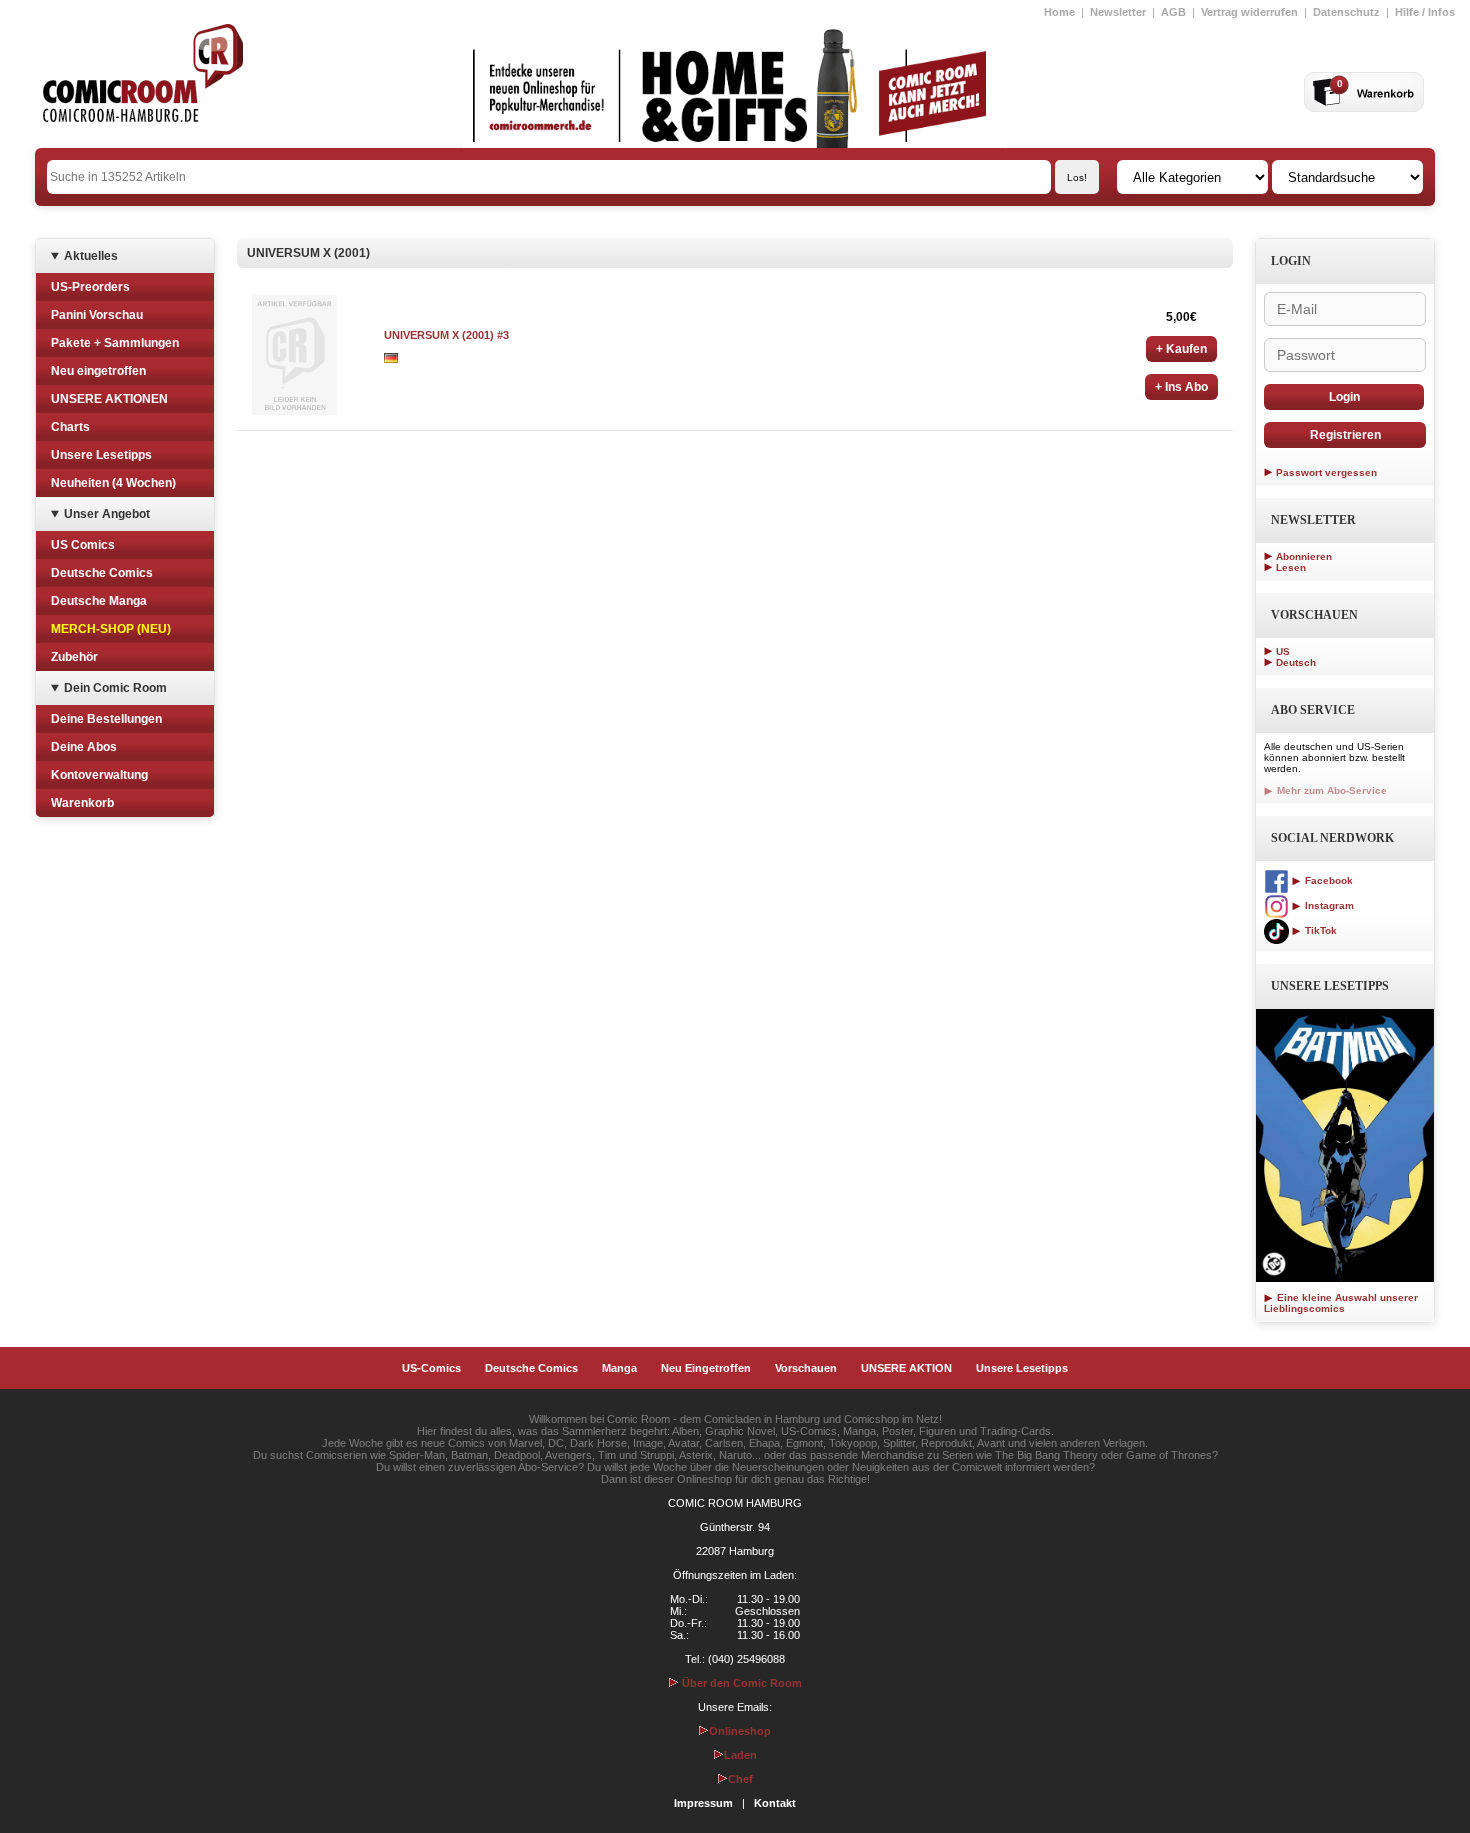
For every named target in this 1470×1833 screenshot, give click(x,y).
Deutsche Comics (102, 573)
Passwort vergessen (1326, 472)
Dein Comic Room (115, 688)
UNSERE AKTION (906, 1368)
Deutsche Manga (99, 601)
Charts (70, 427)
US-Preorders (90, 287)
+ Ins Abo (1181, 387)
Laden (740, 1755)
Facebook (1327, 880)
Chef (740, 1779)
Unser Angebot (107, 514)
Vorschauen (806, 1368)
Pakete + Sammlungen (115, 343)
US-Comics (431, 1368)
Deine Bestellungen (106, 719)
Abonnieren (1304, 556)
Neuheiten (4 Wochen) (113, 483)
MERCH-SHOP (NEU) (111, 629)
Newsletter (1118, 12)
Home (1059, 12)
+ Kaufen (1181, 349)
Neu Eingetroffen (706, 1368)
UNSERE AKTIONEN (109, 399)
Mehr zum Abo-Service (1330, 790)
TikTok (1319, 930)
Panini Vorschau (97, 315)
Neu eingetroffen (98, 371)
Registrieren (1345, 435)
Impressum (703, 1803)
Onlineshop (740, 1731)
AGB (1173, 12)
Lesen (1291, 567)
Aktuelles (91, 256)
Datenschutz (1346, 12)
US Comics (83, 545)
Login (1344, 397)
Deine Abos (84, 747)
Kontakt (775, 1803)
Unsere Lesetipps (101, 455)
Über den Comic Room (740, 1683)
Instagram (1328, 905)
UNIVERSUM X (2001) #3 (446, 335)
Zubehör (74, 657)
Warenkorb (82, 803)
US (1283, 651)
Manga (619, 1368)
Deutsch (1296, 662)
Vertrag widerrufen (1249, 12)
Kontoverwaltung (99, 775)
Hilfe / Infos (1425, 12)
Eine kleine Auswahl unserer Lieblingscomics (1341, 1303)
